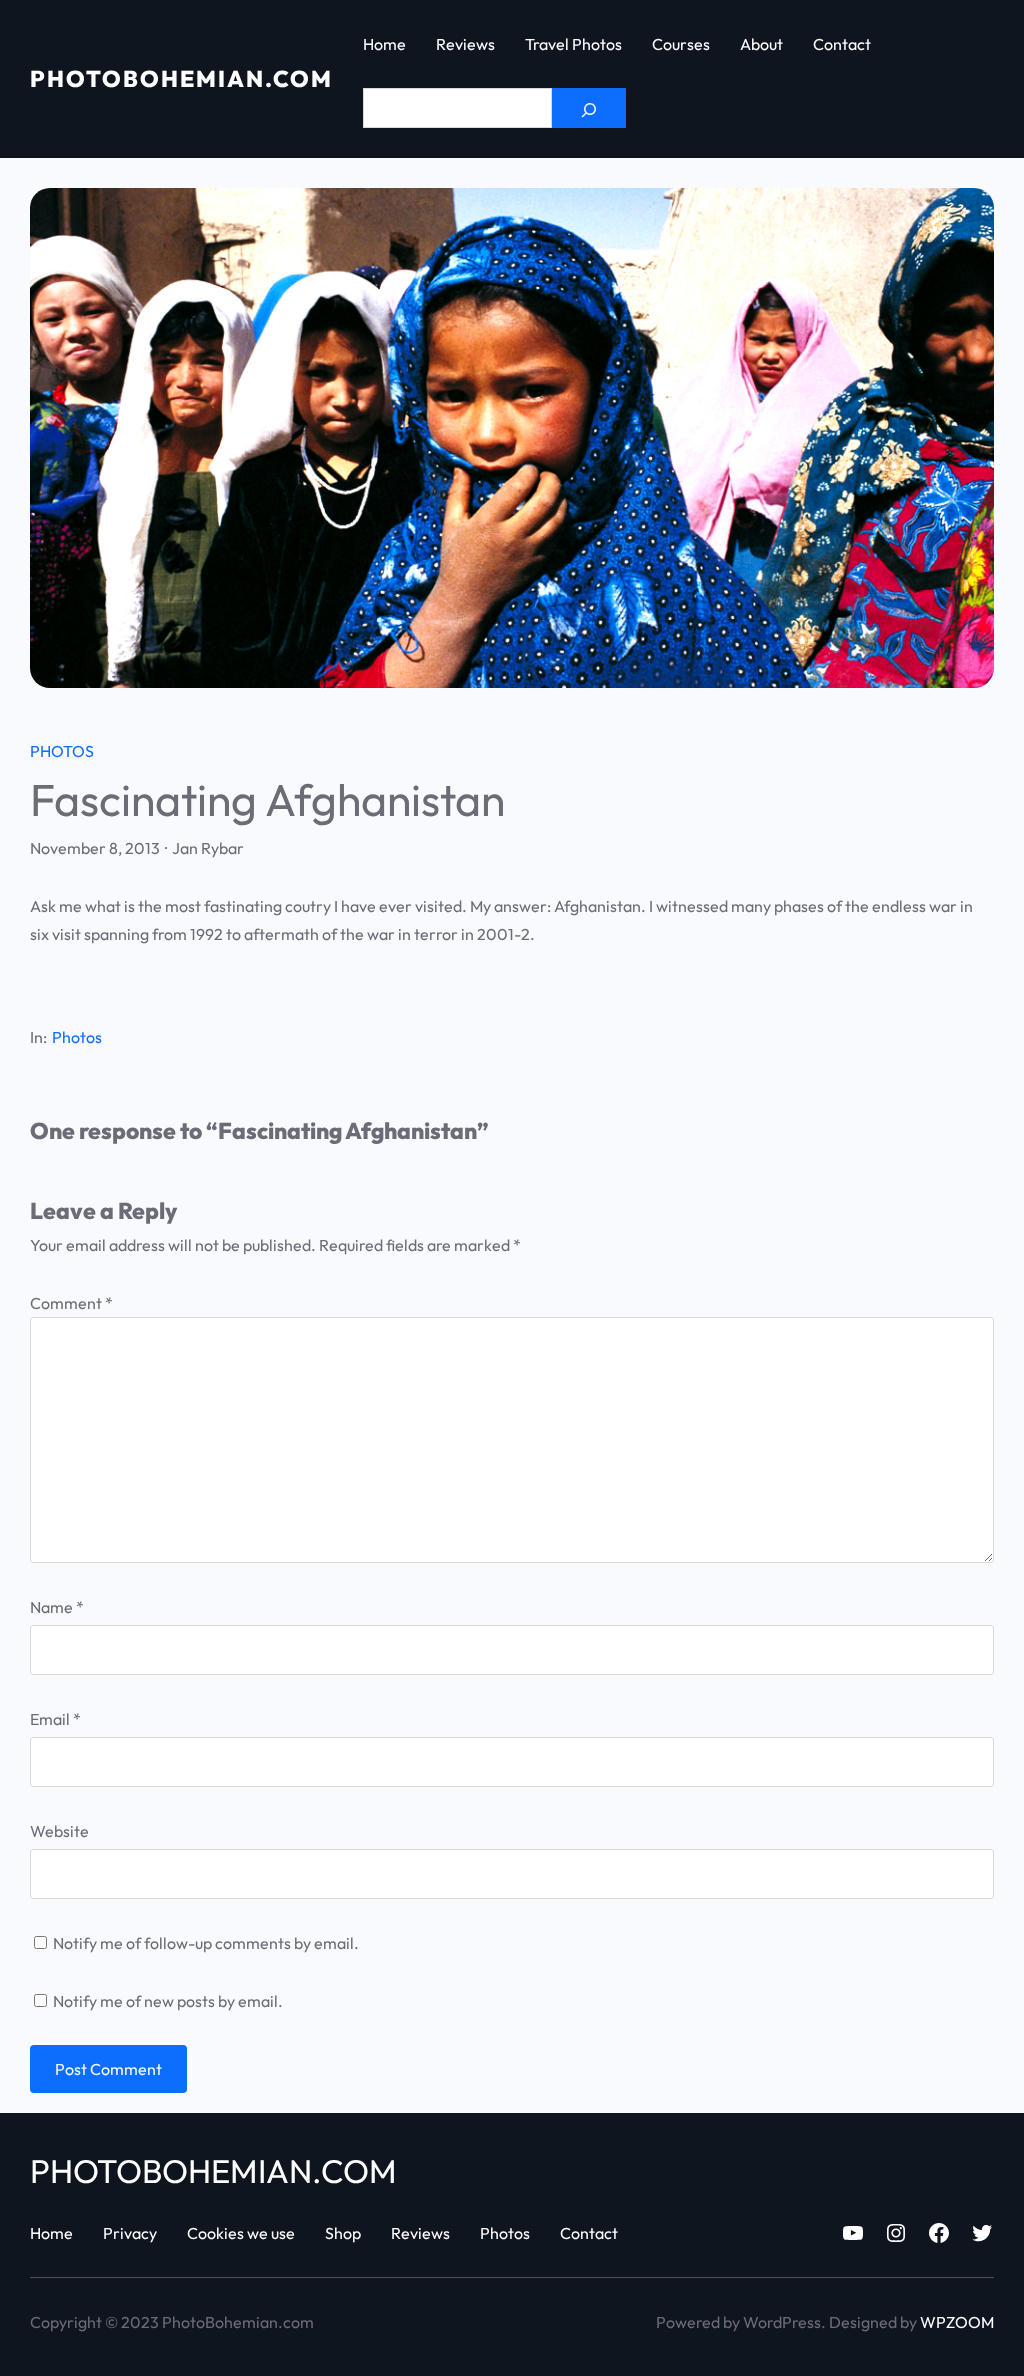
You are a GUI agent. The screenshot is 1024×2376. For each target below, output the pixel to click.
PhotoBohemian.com (181, 78)
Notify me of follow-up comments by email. (206, 1943)
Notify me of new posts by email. (168, 2001)
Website (59, 1831)
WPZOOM (957, 2322)
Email (55, 1719)
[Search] (589, 108)
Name (57, 1607)
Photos (62, 751)
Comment (71, 1303)
